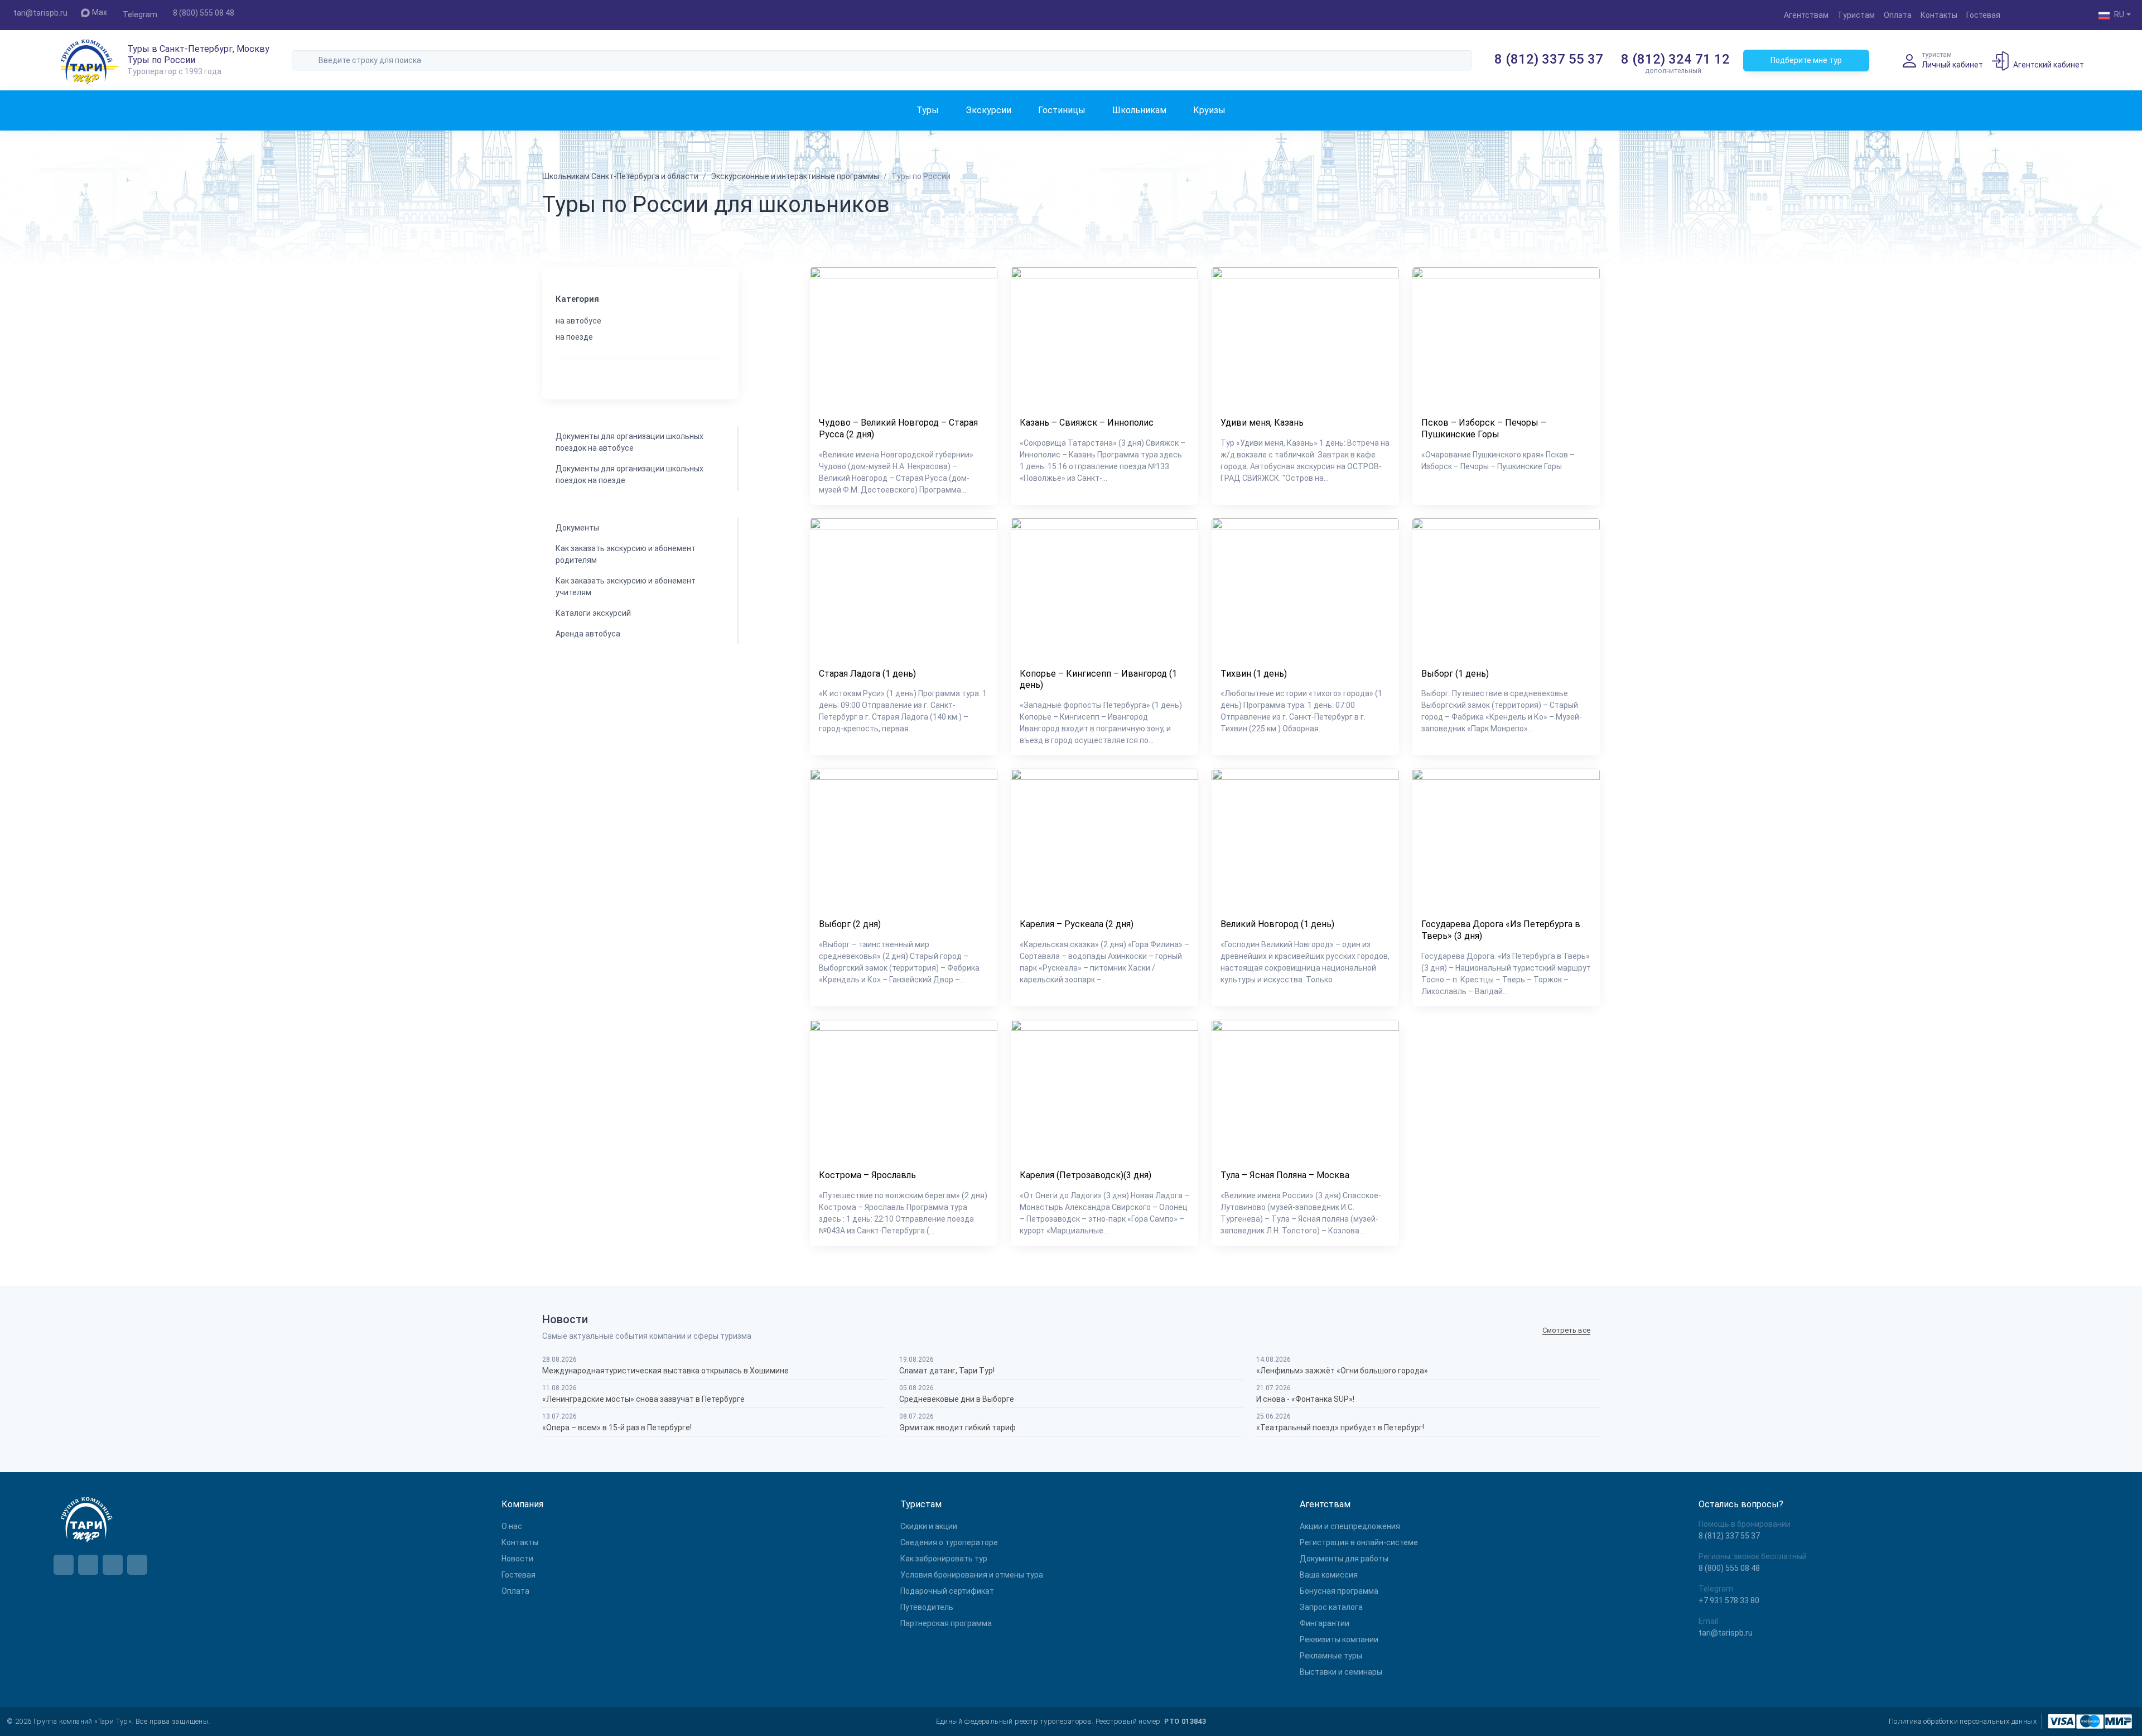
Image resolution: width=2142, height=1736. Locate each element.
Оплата (1898, 15)
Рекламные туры (1331, 1656)
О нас (512, 1526)
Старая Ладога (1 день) (867, 674)
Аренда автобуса (588, 634)
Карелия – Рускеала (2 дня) (1077, 924)
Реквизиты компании (1339, 1639)
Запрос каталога (1331, 1607)
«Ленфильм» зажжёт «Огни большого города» (1342, 1371)
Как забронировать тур (944, 1559)
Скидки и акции (929, 1526)
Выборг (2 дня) (850, 924)
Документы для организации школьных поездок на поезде (629, 474)
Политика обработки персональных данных (1963, 1721)
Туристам (1856, 15)
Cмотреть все (1566, 1330)
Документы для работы (1344, 1559)
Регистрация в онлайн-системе (1359, 1542)
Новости (517, 1559)
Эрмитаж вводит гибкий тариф (957, 1428)
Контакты (1939, 15)
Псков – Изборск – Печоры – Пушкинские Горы (1484, 428)
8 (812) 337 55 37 (1549, 59)
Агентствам (1806, 15)
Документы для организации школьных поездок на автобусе (629, 442)
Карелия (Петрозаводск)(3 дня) (1086, 1175)
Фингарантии (1325, 1623)
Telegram (140, 15)
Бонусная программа (1339, 1591)
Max (100, 12)
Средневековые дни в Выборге (957, 1399)
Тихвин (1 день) (1254, 674)
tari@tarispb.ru (40, 13)
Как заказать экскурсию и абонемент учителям (626, 587)
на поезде (574, 337)
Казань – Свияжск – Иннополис (1087, 423)
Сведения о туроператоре (949, 1542)
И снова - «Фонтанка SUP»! (1305, 1399)
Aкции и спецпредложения (1350, 1526)
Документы (577, 528)
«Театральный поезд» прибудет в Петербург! (1340, 1428)
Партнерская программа (946, 1623)
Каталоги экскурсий (593, 613)
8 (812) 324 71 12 (1675, 59)
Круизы (1209, 110)
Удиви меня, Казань (1262, 423)
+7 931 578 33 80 (1729, 1600)
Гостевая (1983, 15)
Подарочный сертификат (947, 1591)
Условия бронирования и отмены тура (972, 1575)
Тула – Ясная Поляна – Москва (1285, 1175)
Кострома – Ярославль (867, 1175)
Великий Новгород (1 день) (1277, 924)
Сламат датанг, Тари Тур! (947, 1371)
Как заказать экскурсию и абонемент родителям (626, 554)
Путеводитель (927, 1607)
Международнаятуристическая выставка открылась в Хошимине (665, 1371)
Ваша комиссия (1329, 1575)
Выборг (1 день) (1455, 674)
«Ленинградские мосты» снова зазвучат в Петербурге (643, 1399)
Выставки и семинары (1341, 1672)
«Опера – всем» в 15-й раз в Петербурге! (617, 1428)
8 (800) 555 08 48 (204, 13)
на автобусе (578, 321)
